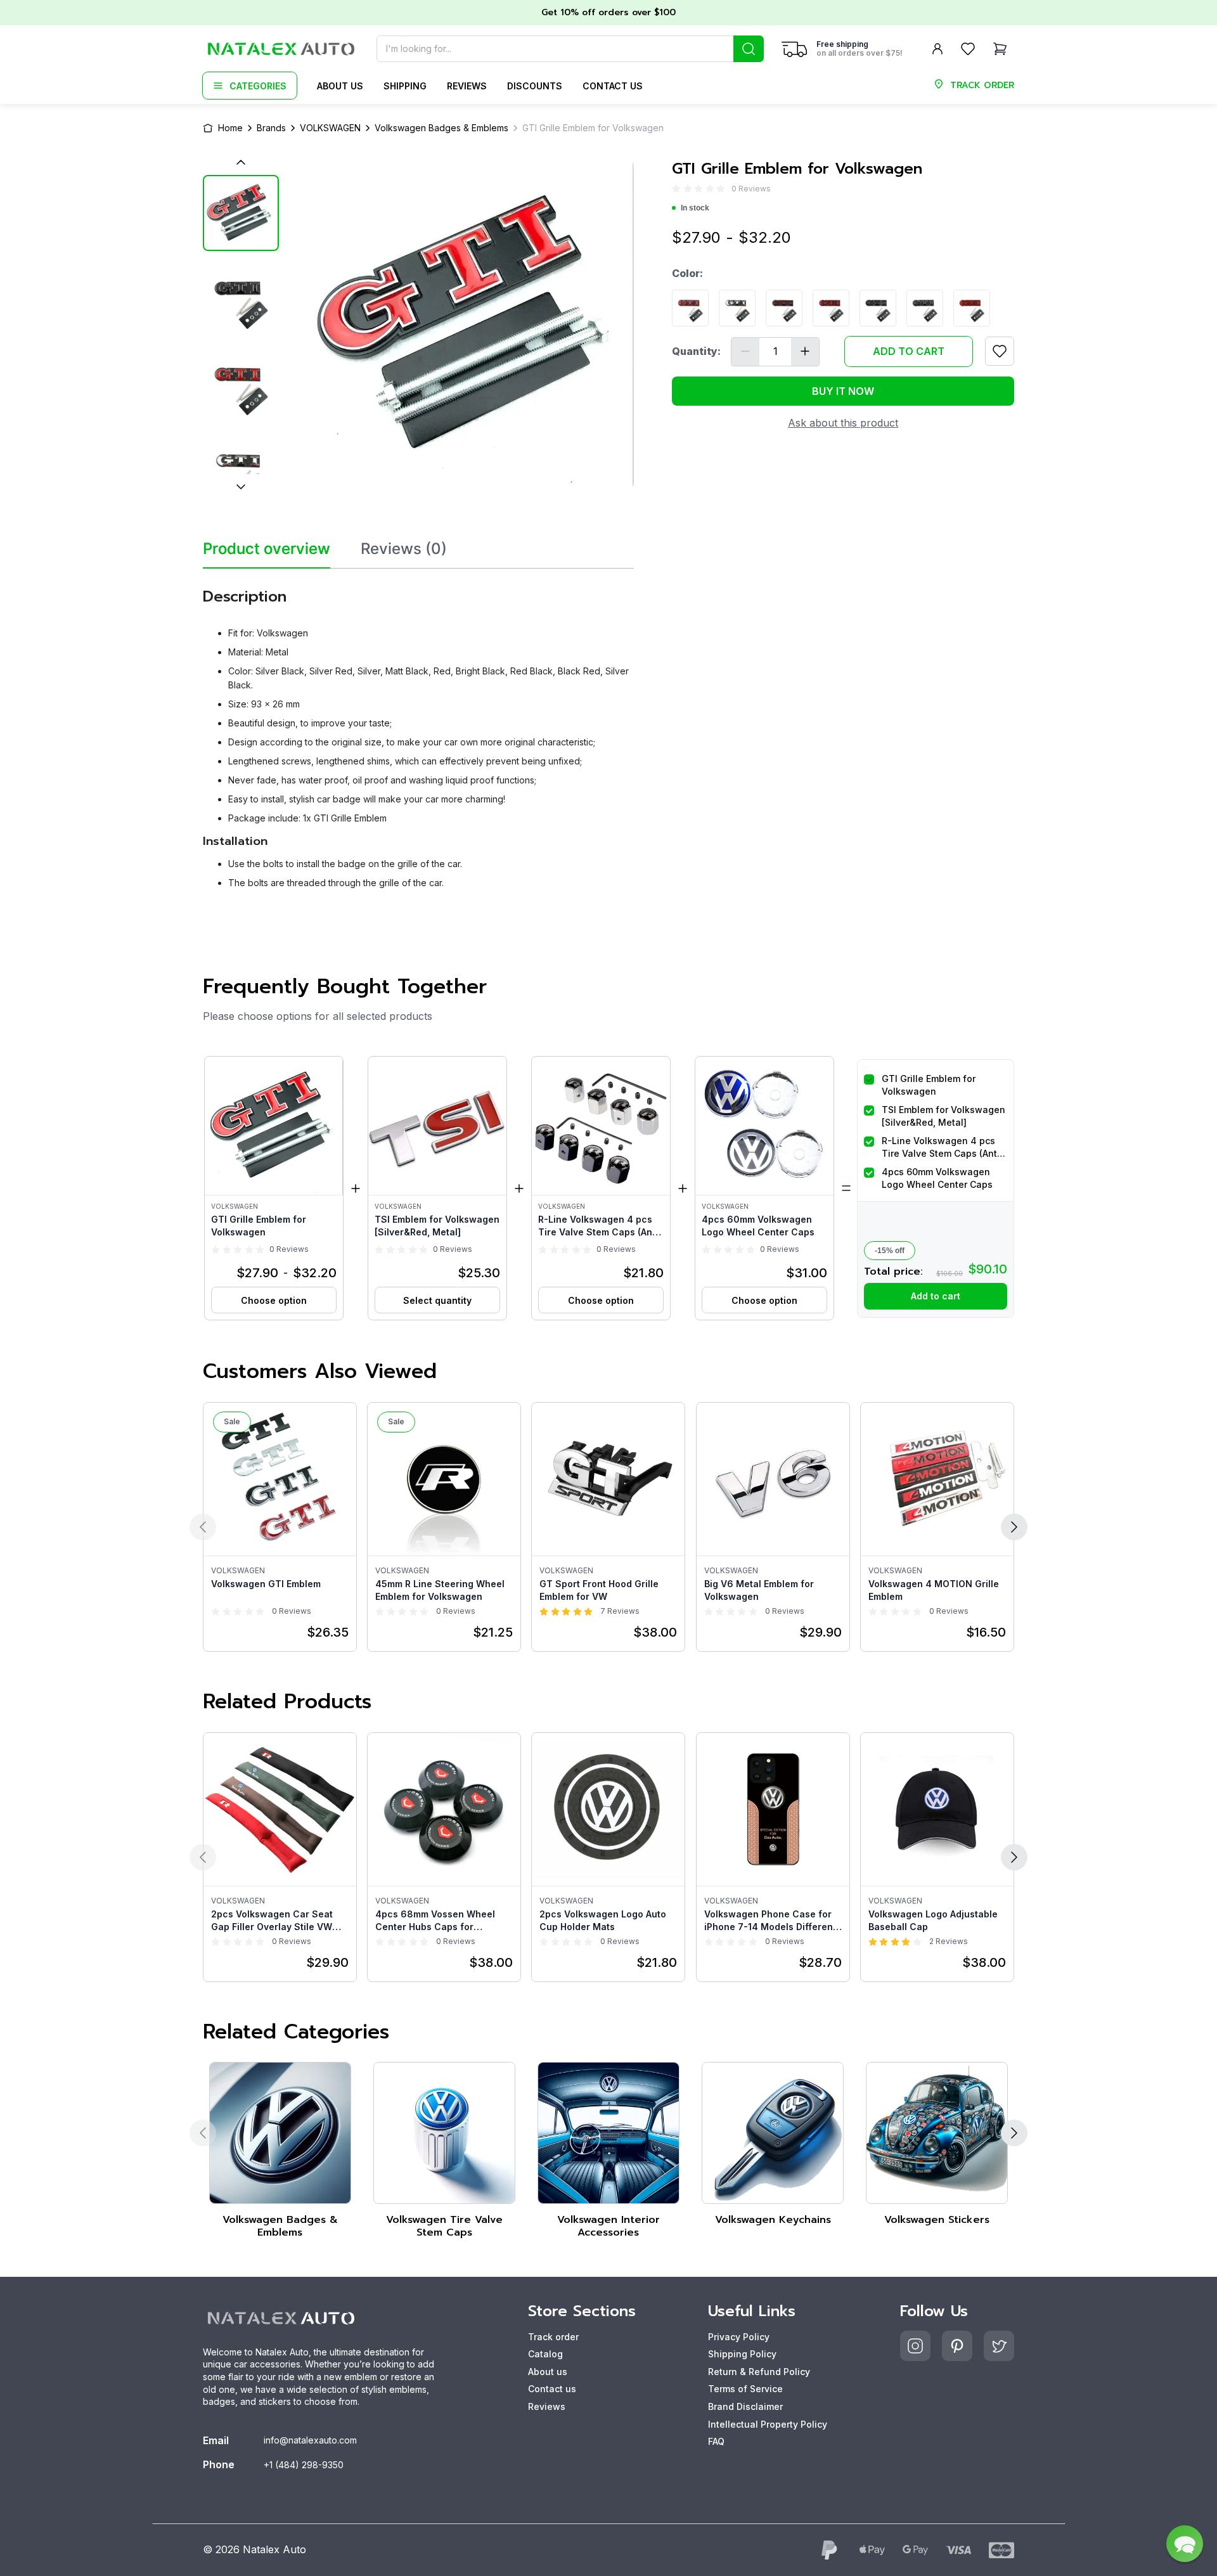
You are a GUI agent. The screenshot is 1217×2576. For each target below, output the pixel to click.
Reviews (467, 86)
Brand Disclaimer (745, 2406)
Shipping (405, 86)
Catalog (545, 2354)
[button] (274, 1188)
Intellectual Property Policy (768, 2424)
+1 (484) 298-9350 (304, 2465)
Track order (553, 2337)
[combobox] (570, 49)
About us (340, 86)
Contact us (613, 86)
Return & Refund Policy (759, 2372)
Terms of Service (745, 2389)
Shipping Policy (742, 2354)
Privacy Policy (739, 2337)
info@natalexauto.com (310, 2440)
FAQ (716, 2441)
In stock (695, 208)
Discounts (535, 86)
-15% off (890, 1251)
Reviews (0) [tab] (404, 549)
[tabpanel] (418, 734)
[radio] (676, 189)
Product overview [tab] (267, 549)
